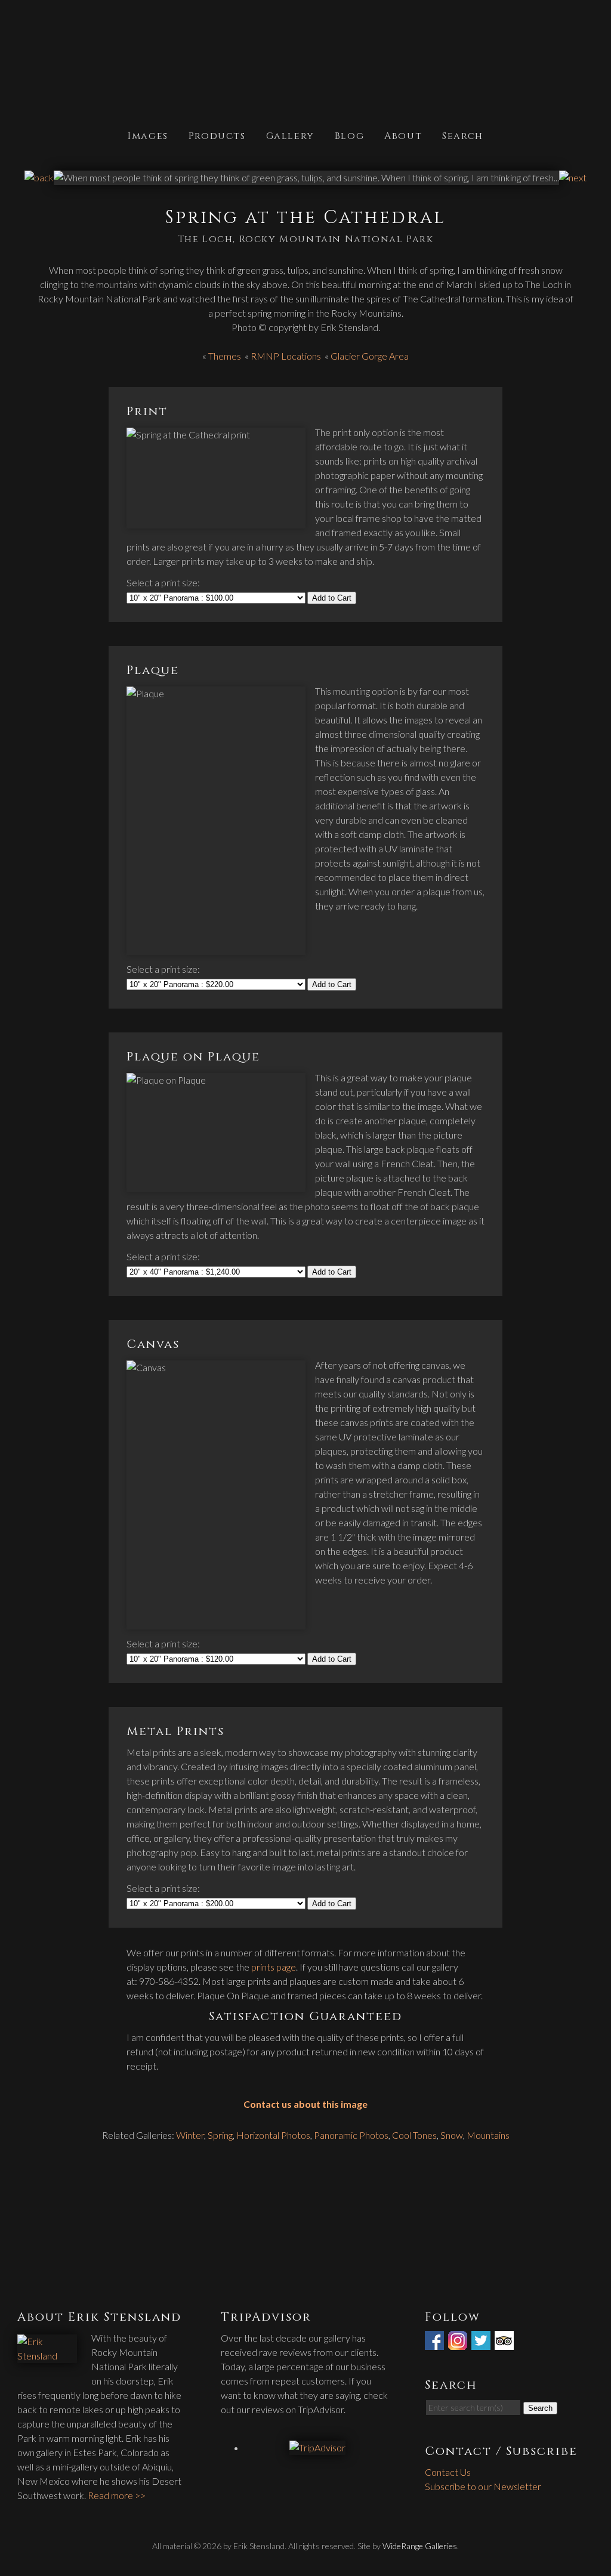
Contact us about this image (305, 2104)
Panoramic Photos (351, 2135)
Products (217, 135)
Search (463, 135)
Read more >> (117, 2495)
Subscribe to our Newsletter (483, 2486)
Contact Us (448, 2472)
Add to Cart (332, 598)
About (403, 135)
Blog (349, 135)
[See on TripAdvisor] (505, 2342)
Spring (220, 2135)
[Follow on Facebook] (436, 2342)
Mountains (488, 2135)
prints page (274, 1967)
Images (148, 135)
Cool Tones (414, 2135)
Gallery (290, 135)
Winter (190, 2135)
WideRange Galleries (420, 2546)
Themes (225, 356)
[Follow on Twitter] (482, 2342)
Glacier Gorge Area (370, 356)
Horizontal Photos (273, 2135)
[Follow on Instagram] (459, 2342)
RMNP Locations (286, 356)
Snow (452, 2135)
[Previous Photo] (39, 177)
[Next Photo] (573, 177)
